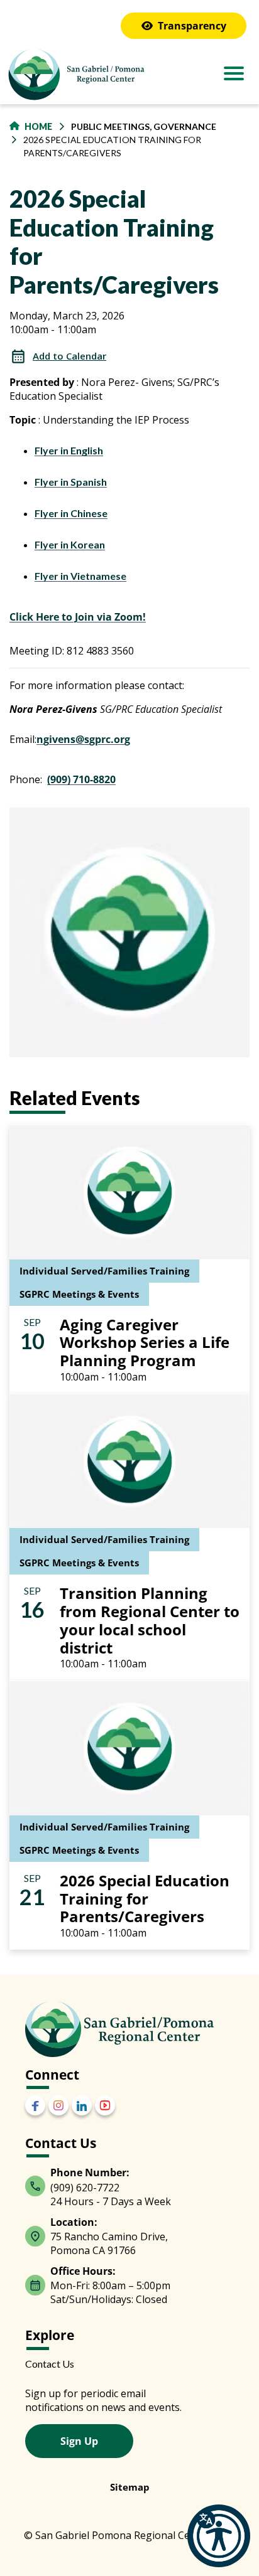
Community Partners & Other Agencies (136, 1321)
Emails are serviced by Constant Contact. (96, 1517)
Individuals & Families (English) (121, 1377)
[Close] (235, 998)
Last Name (53, 1209)
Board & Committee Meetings (116, 1302)
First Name (53, 1148)
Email (41, 1086)
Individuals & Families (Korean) (120, 1396)
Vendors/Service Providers (110, 1434)
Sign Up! (129, 1552)
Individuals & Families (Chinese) (123, 1339)
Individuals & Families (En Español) (130, 1358)
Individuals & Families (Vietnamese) (130, 1415)
